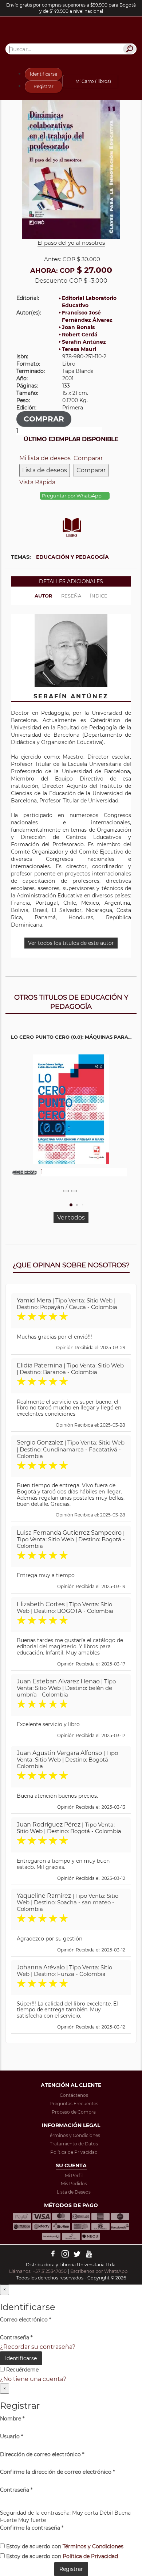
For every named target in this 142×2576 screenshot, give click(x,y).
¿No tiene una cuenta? (33, 2379)
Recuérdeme (22, 2370)
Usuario (11, 2436)
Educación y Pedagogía (72, 557)
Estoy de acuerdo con (64, 2546)
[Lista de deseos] (66, 1191)
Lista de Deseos (74, 2192)
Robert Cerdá (80, 335)
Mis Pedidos (74, 2184)
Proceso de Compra (74, 2112)
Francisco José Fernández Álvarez (87, 316)
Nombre (12, 2419)
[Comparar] (74, 1191)
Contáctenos (74, 2095)
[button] (71, 1205)
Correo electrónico (25, 2320)
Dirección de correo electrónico (42, 2454)
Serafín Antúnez (84, 342)
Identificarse (44, 74)
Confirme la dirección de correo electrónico (57, 2472)
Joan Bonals (78, 327)
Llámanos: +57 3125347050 (38, 2271)
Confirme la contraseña (32, 2528)
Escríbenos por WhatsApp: (100, 2271)
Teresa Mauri (79, 349)
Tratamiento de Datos (74, 2144)
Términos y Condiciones (74, 2135)
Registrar (44, 86)
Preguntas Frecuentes (74, 2104)
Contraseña (16, 2338)
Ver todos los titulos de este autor (71, 943)
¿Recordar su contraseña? (38, 2347)
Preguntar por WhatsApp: (73, 496)
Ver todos (71, 1218)
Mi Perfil (74, 2176)
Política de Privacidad (74, 2152)
